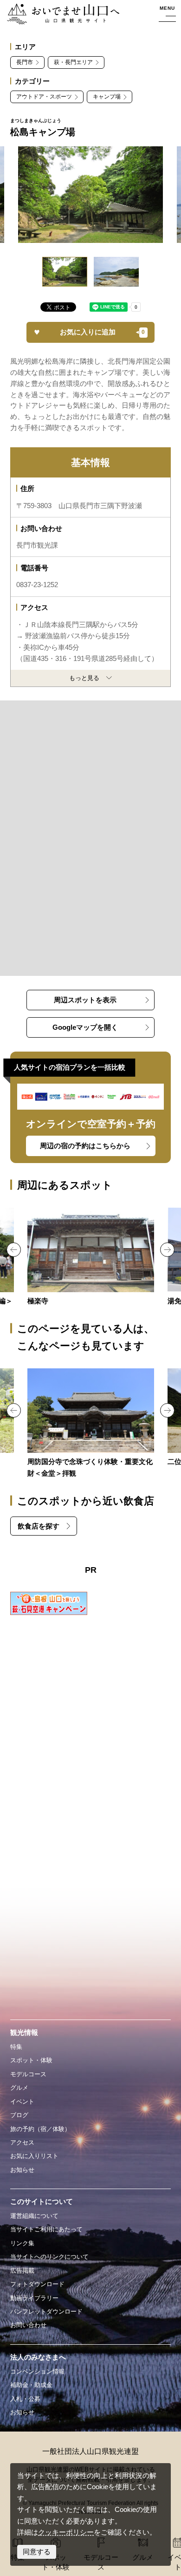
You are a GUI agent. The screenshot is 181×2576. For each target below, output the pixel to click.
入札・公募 (25, 2399)
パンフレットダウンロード (46, 2311)
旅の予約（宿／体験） (40, 2129)
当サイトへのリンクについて (49, 2257)
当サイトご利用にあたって (46, 2229)
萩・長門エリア (73, 62)
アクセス (22, 2142)
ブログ (19, 2115)
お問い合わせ (28, 2325)
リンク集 (22, 2243)
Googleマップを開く (85, 1027)
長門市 (25, 62)
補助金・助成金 (31, 2385)
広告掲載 (22, 2271)
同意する (37, 2552)
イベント (22, 2102)
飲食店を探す (39, 1526)
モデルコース (28, 2074)
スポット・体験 (31, 2060)
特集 (16, 2047)
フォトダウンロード (37, 2284)
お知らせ (22, 2170)
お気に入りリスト (34, 2156)
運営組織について (34, 2216)
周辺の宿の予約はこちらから (85, 1146)
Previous (14, 1250)
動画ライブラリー (34, 2298)
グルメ (19, 2088)
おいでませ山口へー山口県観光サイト (63, 14)
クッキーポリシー (66, 2532)
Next (167, 1250)
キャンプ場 (107, 97)
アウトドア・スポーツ (44, 97)
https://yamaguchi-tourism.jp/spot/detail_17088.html (90, 1257)
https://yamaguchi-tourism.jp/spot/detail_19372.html (90, 1424)
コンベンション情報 (37, 2371)
